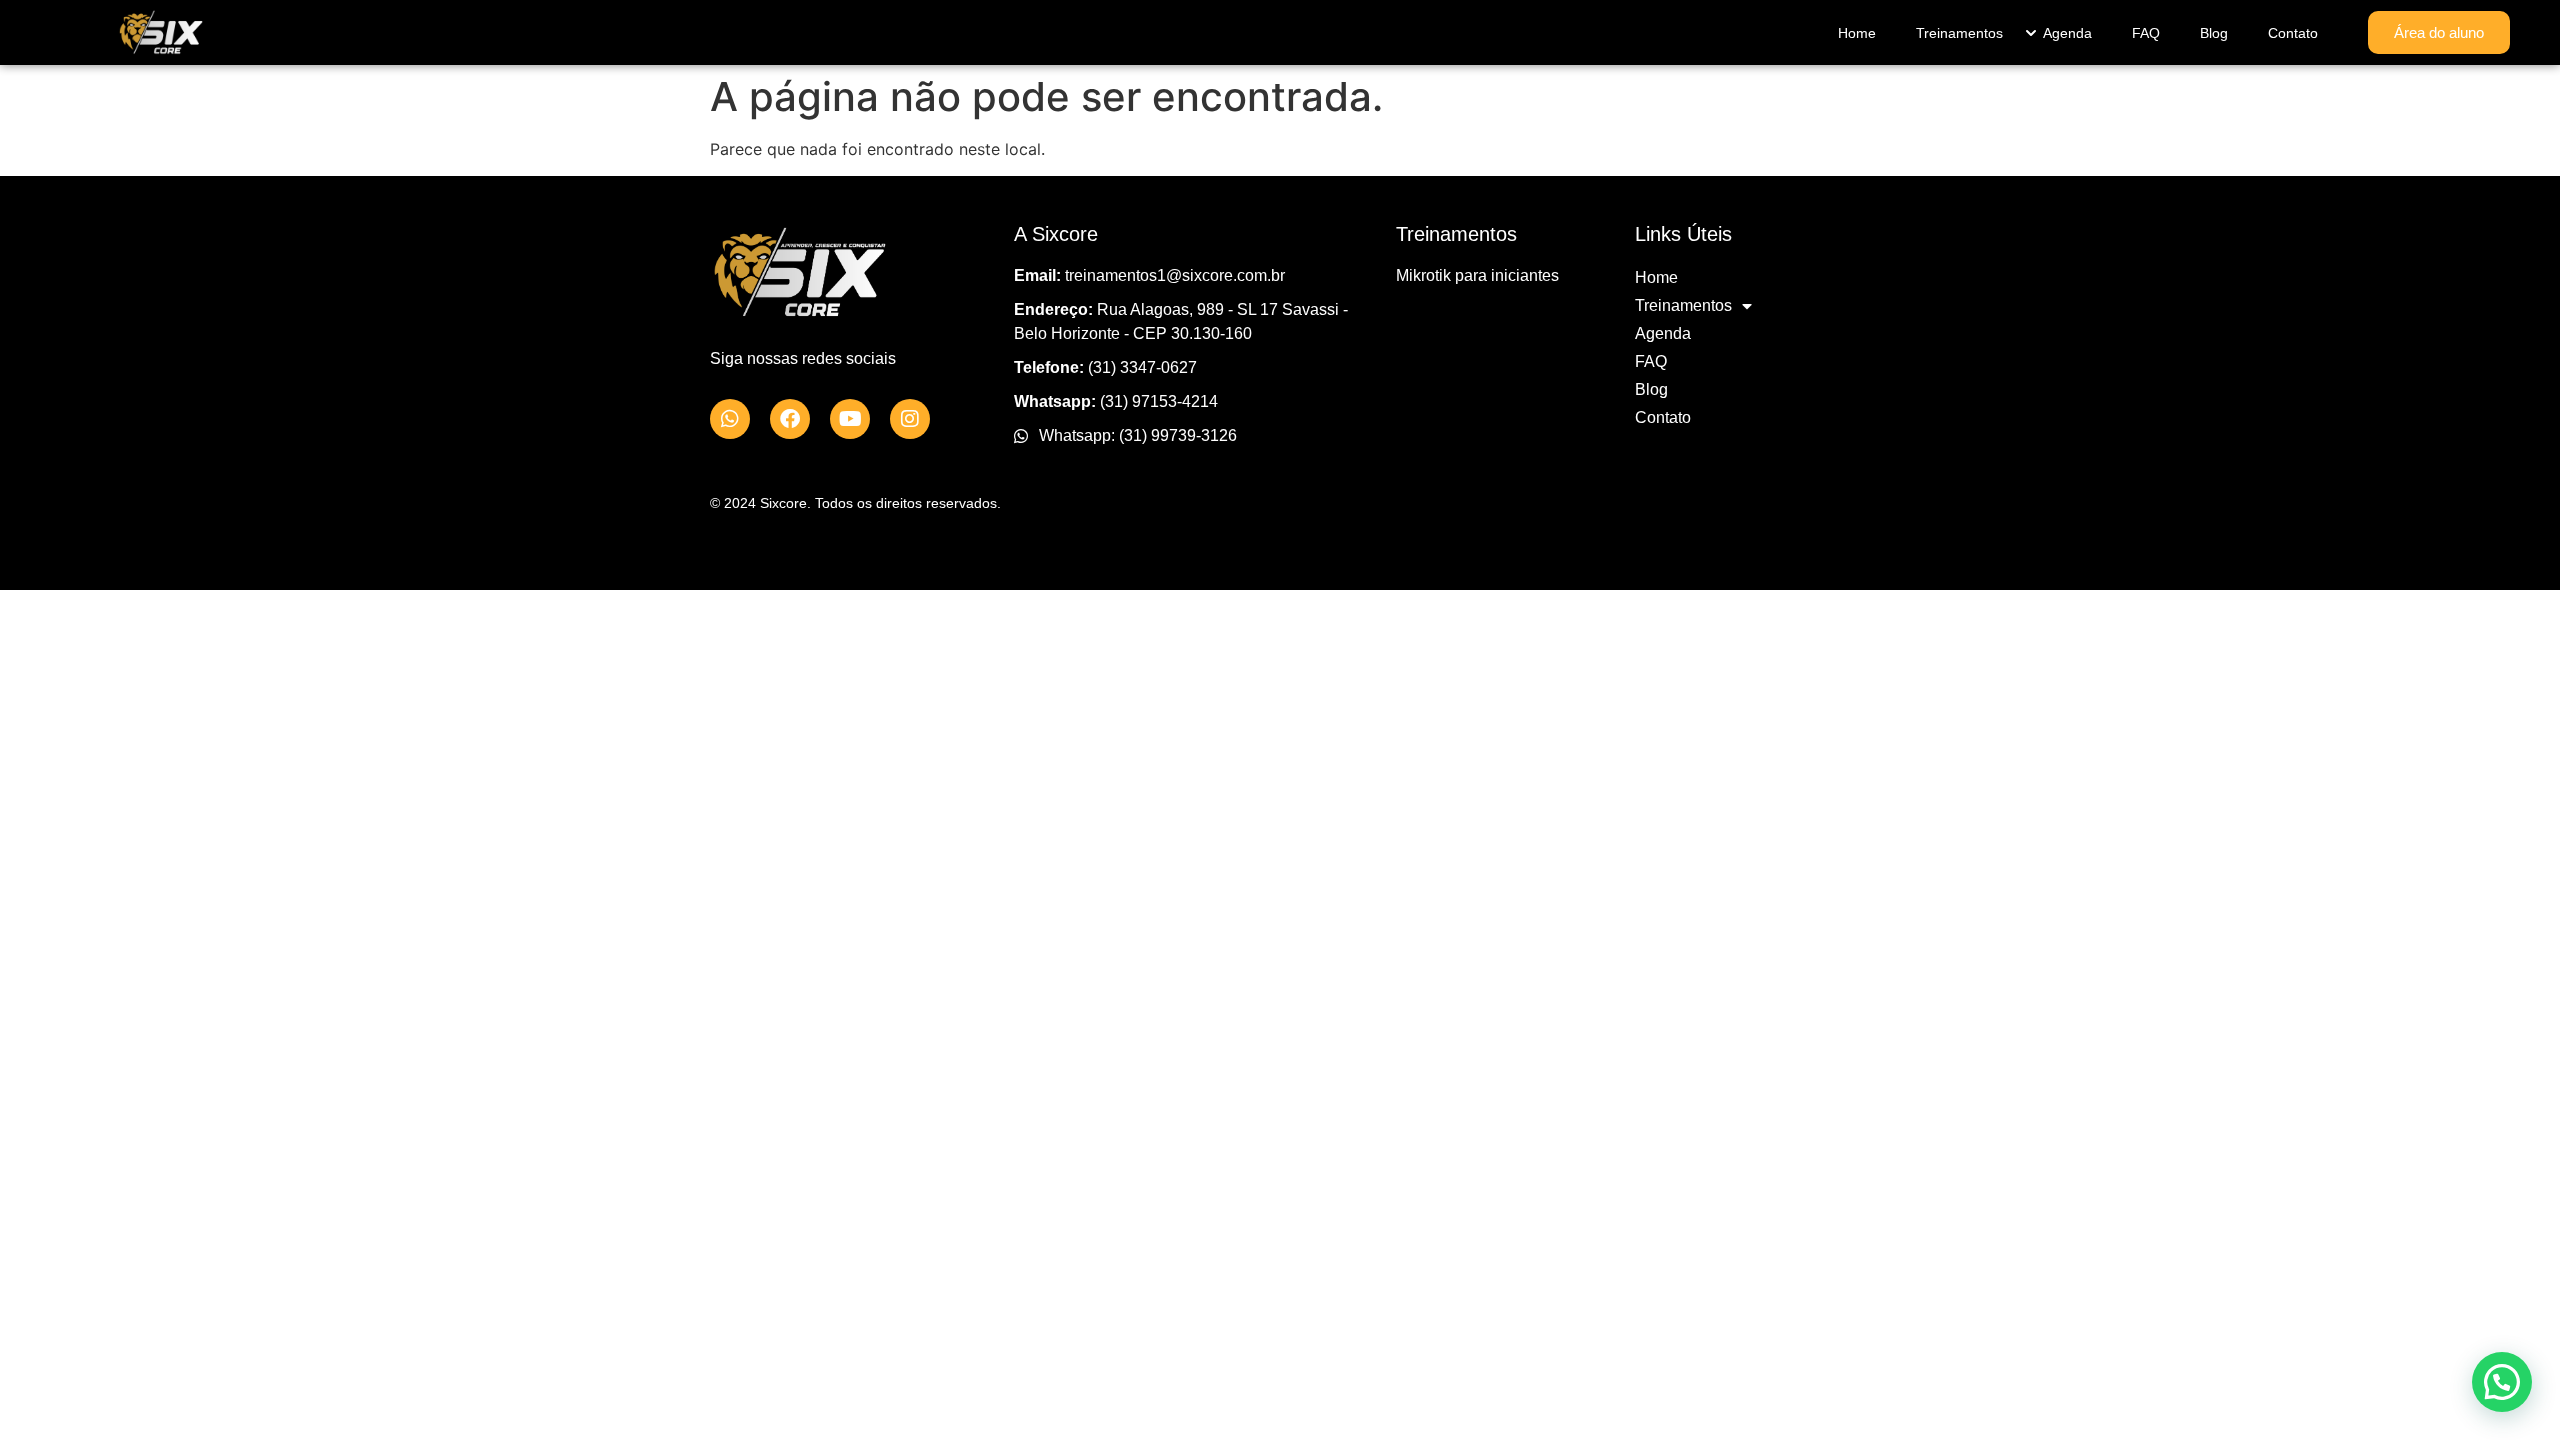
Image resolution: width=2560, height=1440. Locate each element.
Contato (2293, 33)
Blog (2214, 33)
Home (1857, 33)
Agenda (2067, 33)
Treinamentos (1959, 33)
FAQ (2146, 33)
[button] (2502, 1382)
